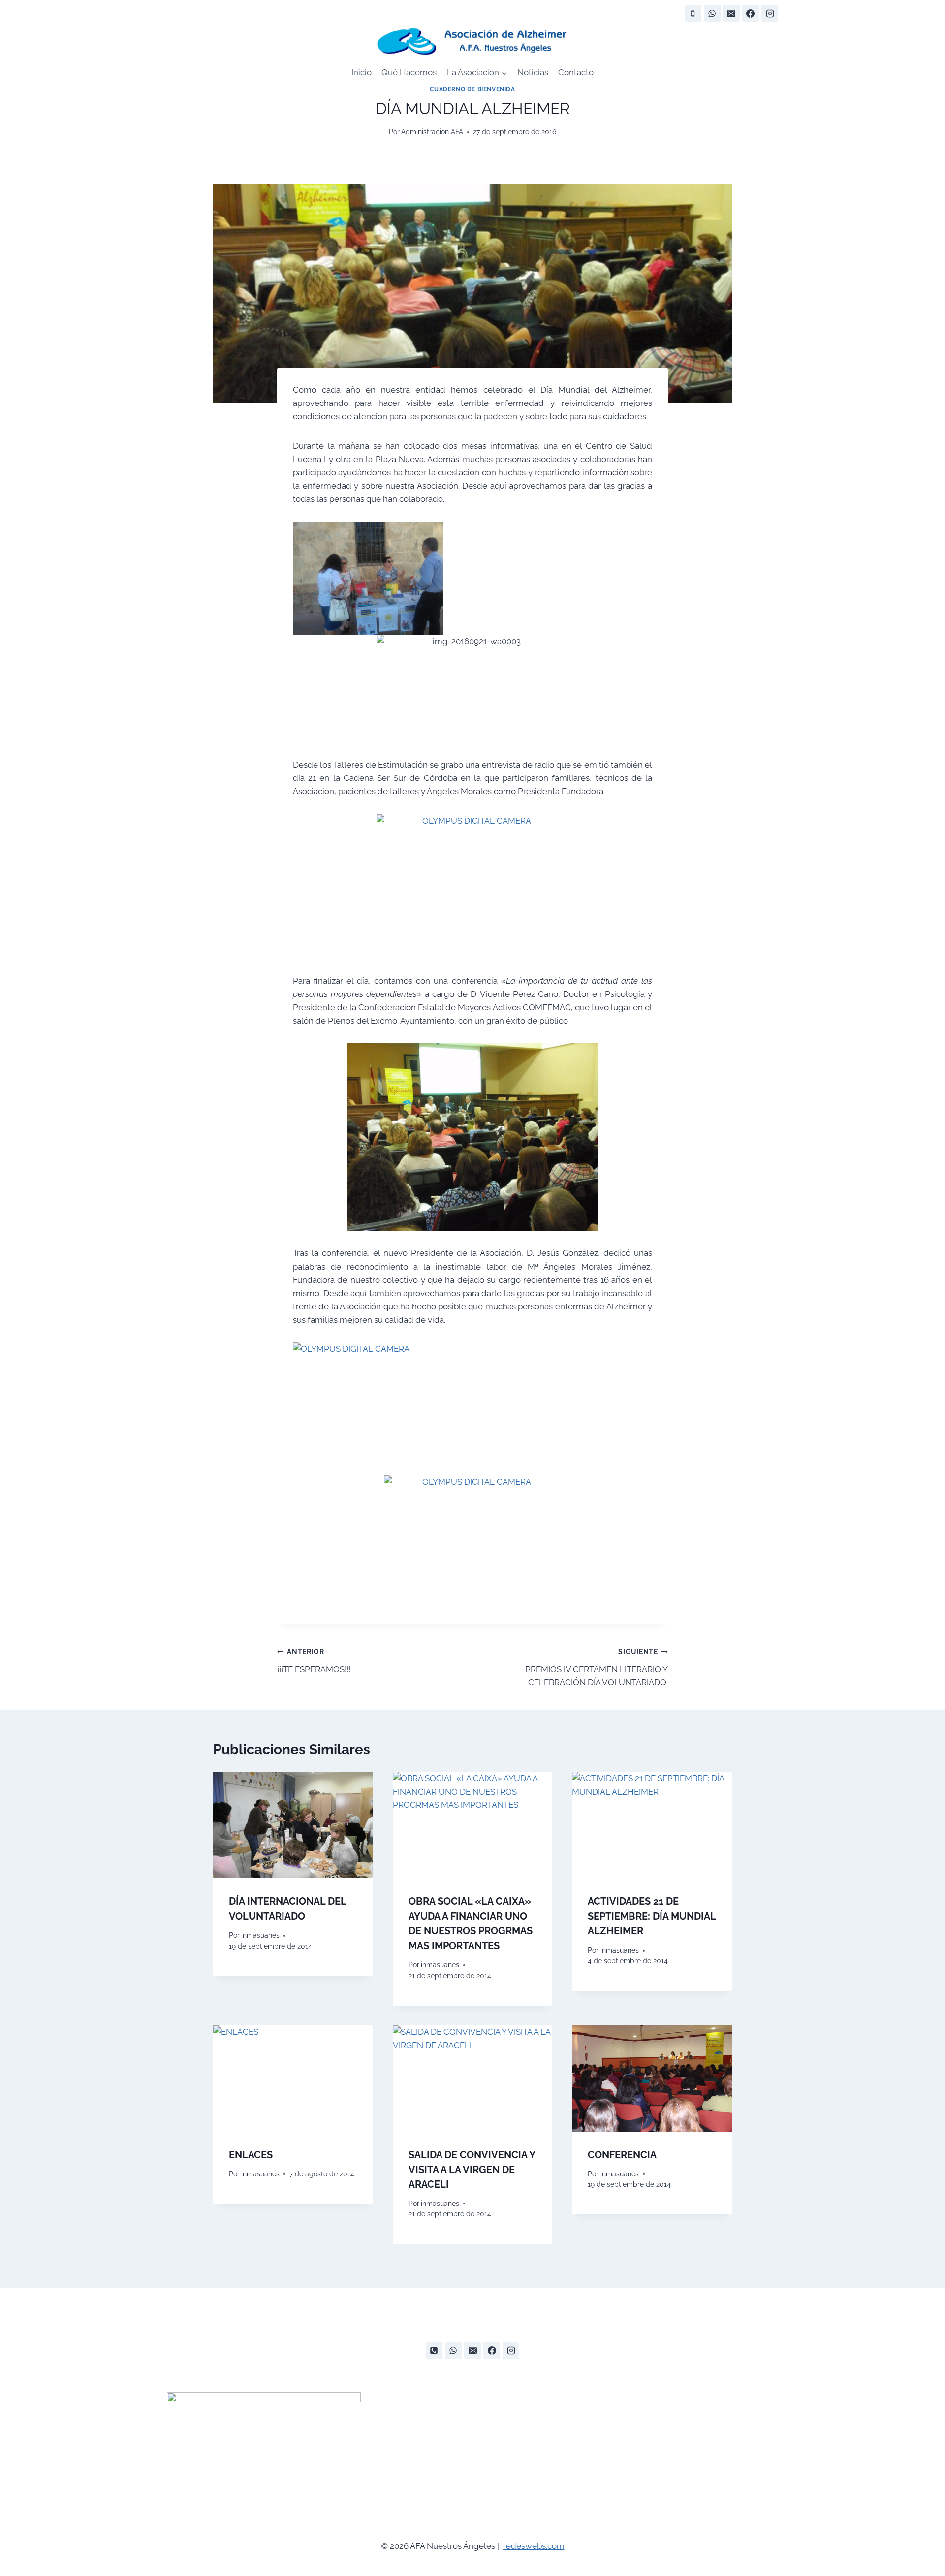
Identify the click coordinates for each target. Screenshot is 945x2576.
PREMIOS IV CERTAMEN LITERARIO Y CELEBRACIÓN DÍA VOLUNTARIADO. (597, 1668)
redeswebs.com (534, 2546)
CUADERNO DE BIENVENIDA (472, 89)
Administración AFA (432, 132)
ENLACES (251, 2155)
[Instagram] (770, 13)
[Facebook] (751, 13)
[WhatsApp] (712, 13)
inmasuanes (260, 1935)
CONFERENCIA (622, 2155)
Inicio (362, 72)
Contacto (576, 72)
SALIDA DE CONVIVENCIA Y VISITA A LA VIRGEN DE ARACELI (472, 2170)
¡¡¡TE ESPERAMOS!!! (314, 1661)
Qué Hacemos (409, 72)
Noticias (533, 72)
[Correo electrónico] (731, 13)
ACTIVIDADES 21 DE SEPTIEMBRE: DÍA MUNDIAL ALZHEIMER (652, 1916)
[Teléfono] (693, 13)
